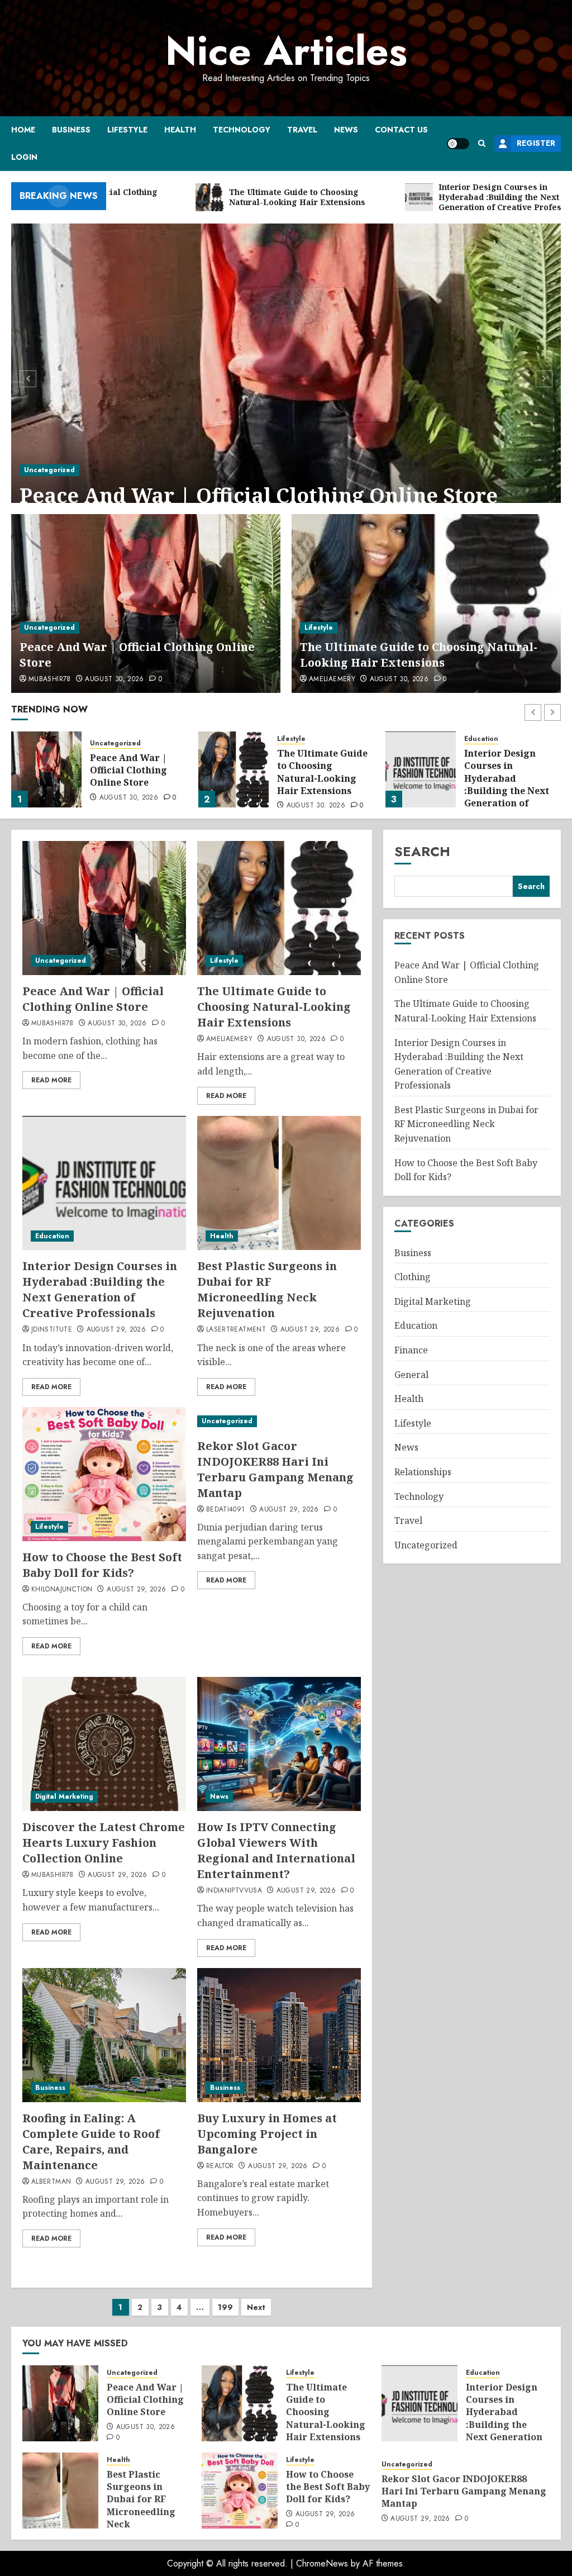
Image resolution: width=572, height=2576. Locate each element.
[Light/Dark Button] (458, 144)
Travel (302, 130)
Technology (242, 130)
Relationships (423, 1472)
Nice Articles (286, 51)
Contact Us (401, 130)
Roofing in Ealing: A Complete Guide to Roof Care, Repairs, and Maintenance (91, 2142)
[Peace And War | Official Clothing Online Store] (286, 377)
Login (24, 157)
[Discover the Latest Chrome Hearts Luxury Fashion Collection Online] (104, 1744)
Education (294, 739)
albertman (51, 2182)
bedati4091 (226, 1510)
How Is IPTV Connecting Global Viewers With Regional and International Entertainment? (276, 1850)
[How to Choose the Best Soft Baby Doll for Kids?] (104, 1474)
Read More (51, 1080)
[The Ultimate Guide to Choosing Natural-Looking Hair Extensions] (426, 603)
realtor (220, 2166)
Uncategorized (49, 470)
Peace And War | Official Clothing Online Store (259, 495)
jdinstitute (52, 1330)
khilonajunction (62, 1590)
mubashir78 (50, 679)
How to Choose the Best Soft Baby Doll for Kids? (102, 1565)
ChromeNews (322, 2563)
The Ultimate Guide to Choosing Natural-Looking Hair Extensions (419, 655)
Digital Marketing (64, 1796)
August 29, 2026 (116, 1330)
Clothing (413, 1277)
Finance (411, 1350)
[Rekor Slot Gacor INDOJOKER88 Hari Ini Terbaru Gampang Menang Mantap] (279, 1421)
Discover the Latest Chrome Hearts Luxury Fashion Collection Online (104, 1843)
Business (71, 130)
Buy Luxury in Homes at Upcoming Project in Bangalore (267, 2134)
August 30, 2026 (114, 679)
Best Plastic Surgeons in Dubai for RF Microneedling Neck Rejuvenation (267, 1289)
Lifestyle (127, 130)
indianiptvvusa (234, 1891)
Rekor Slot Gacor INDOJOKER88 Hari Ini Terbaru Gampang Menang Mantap (275, 1469)
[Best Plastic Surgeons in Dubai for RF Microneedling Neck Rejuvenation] (421, 769)
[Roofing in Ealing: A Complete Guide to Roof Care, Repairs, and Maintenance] (104, 2035)
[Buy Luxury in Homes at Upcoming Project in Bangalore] (279, 2035)
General (411, 1375)
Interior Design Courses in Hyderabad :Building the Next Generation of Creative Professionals (320, 791)
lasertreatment (236, 1330)
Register (536, 143)
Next (256, 2307)
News (346, 130)
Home (23, 130)
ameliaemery (332, 679)
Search (422, 851)
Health (180, 130)
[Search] (482, 143)
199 (225, 2307)
